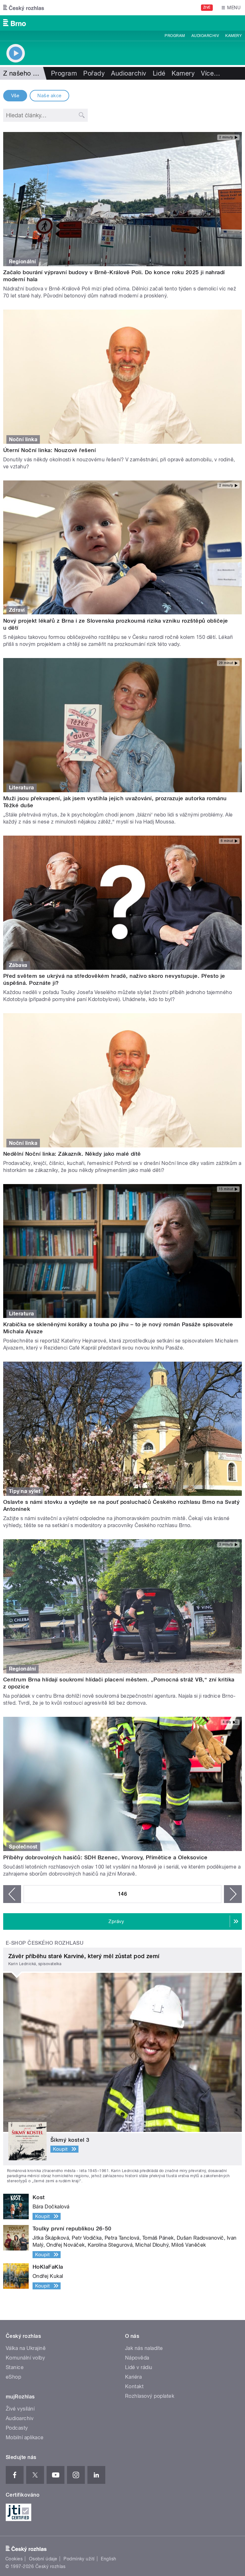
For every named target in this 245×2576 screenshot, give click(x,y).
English (108, 2559)
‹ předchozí (12, 1894)
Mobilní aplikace (25, 2437)
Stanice (15, 2367)
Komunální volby (25, 2358)
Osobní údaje (43, 2559)
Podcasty (17, 2428)
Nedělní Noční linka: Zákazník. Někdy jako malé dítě (72, 1154)
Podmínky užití (79, 2559)
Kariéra (133, 2377)
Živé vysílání (20, 2409)
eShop (13, 2377)
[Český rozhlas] (24, 8)
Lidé (159, 73)
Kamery (234, 36)
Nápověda (137, 2358)
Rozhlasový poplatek (150, 2396)
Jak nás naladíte (144, 2348)
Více (211, 73)
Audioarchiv (205, 36)
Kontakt (134, 2386)
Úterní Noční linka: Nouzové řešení (49, 450)
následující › (233, 1894)
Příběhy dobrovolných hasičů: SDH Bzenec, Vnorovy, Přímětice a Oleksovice (105, 1857)
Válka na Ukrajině (26, 2348)
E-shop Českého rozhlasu (45, 1943)
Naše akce (49, 96)
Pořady (94, 73)
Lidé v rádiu (139, 2367)
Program (175, 36)
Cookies (14, 2559)
